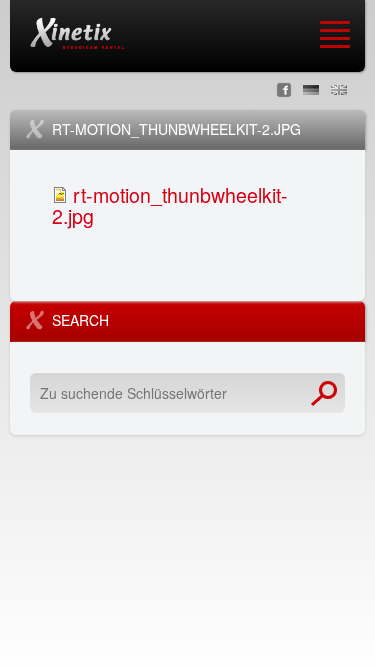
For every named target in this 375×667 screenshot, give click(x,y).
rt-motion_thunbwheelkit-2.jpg (170, 205)
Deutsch (311, 90)
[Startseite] (77, 33)
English (339, 90)
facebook (284, 90)
